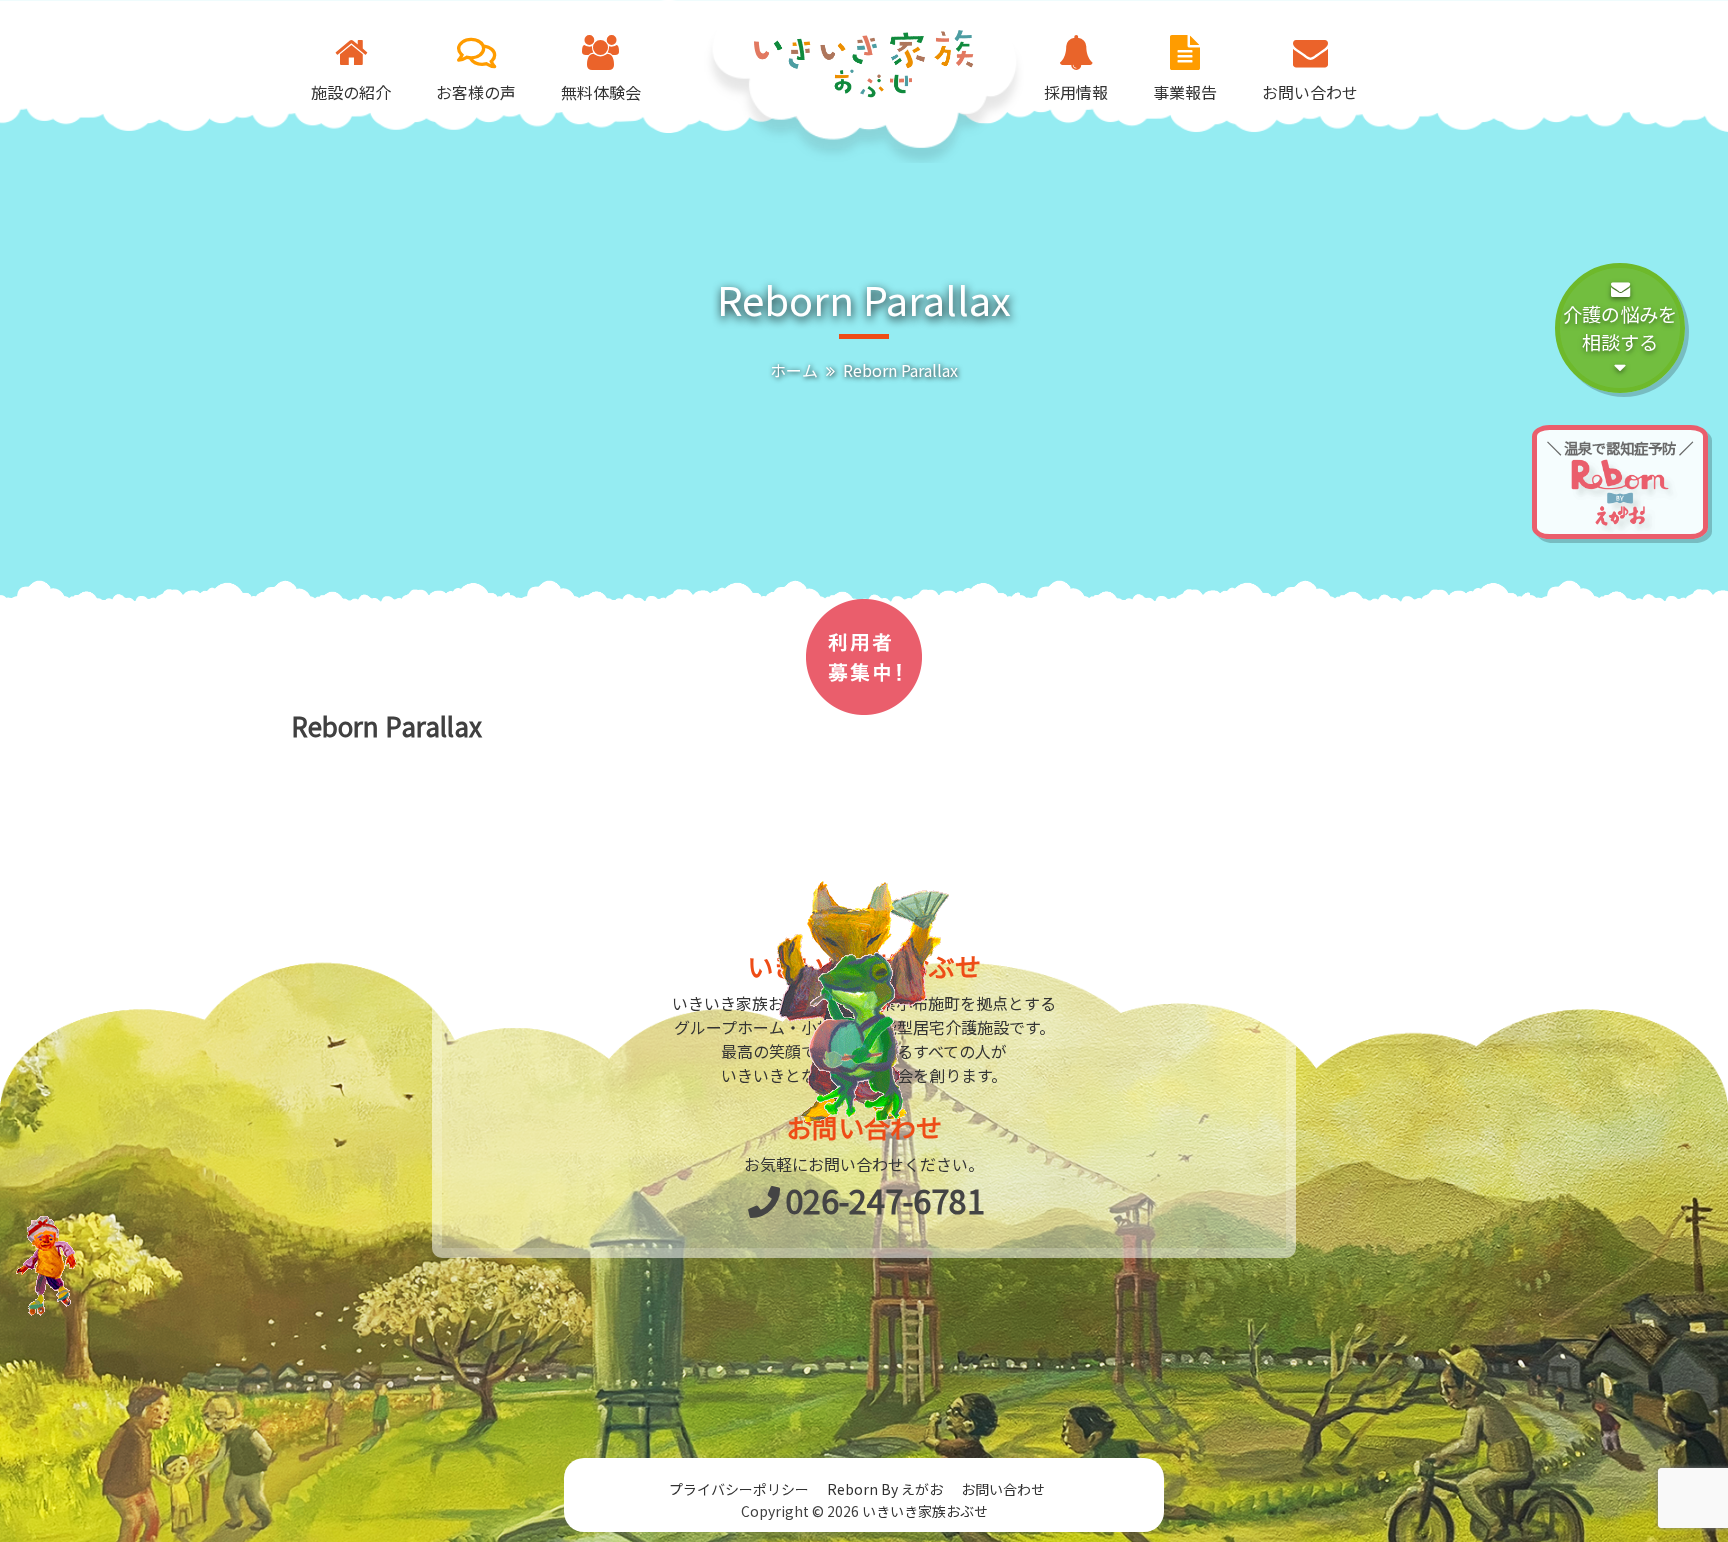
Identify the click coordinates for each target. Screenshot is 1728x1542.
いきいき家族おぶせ (925, 1511)
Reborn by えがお (885, 1489)
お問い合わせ (1003, 1489)
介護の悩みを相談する (1620, 328)
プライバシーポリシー (739, 1489)
